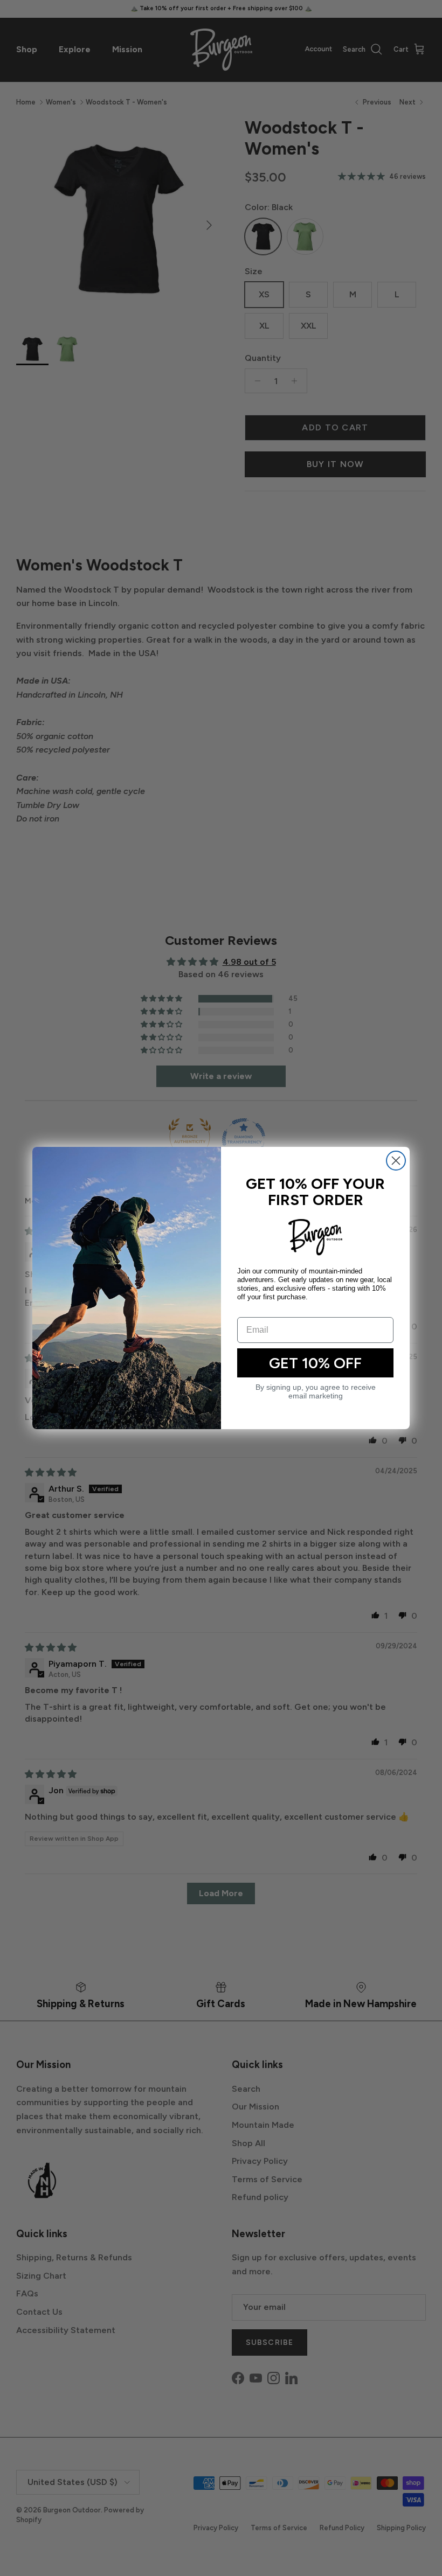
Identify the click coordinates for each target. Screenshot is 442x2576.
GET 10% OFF (315, 1363)
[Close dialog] (396, 1161)
